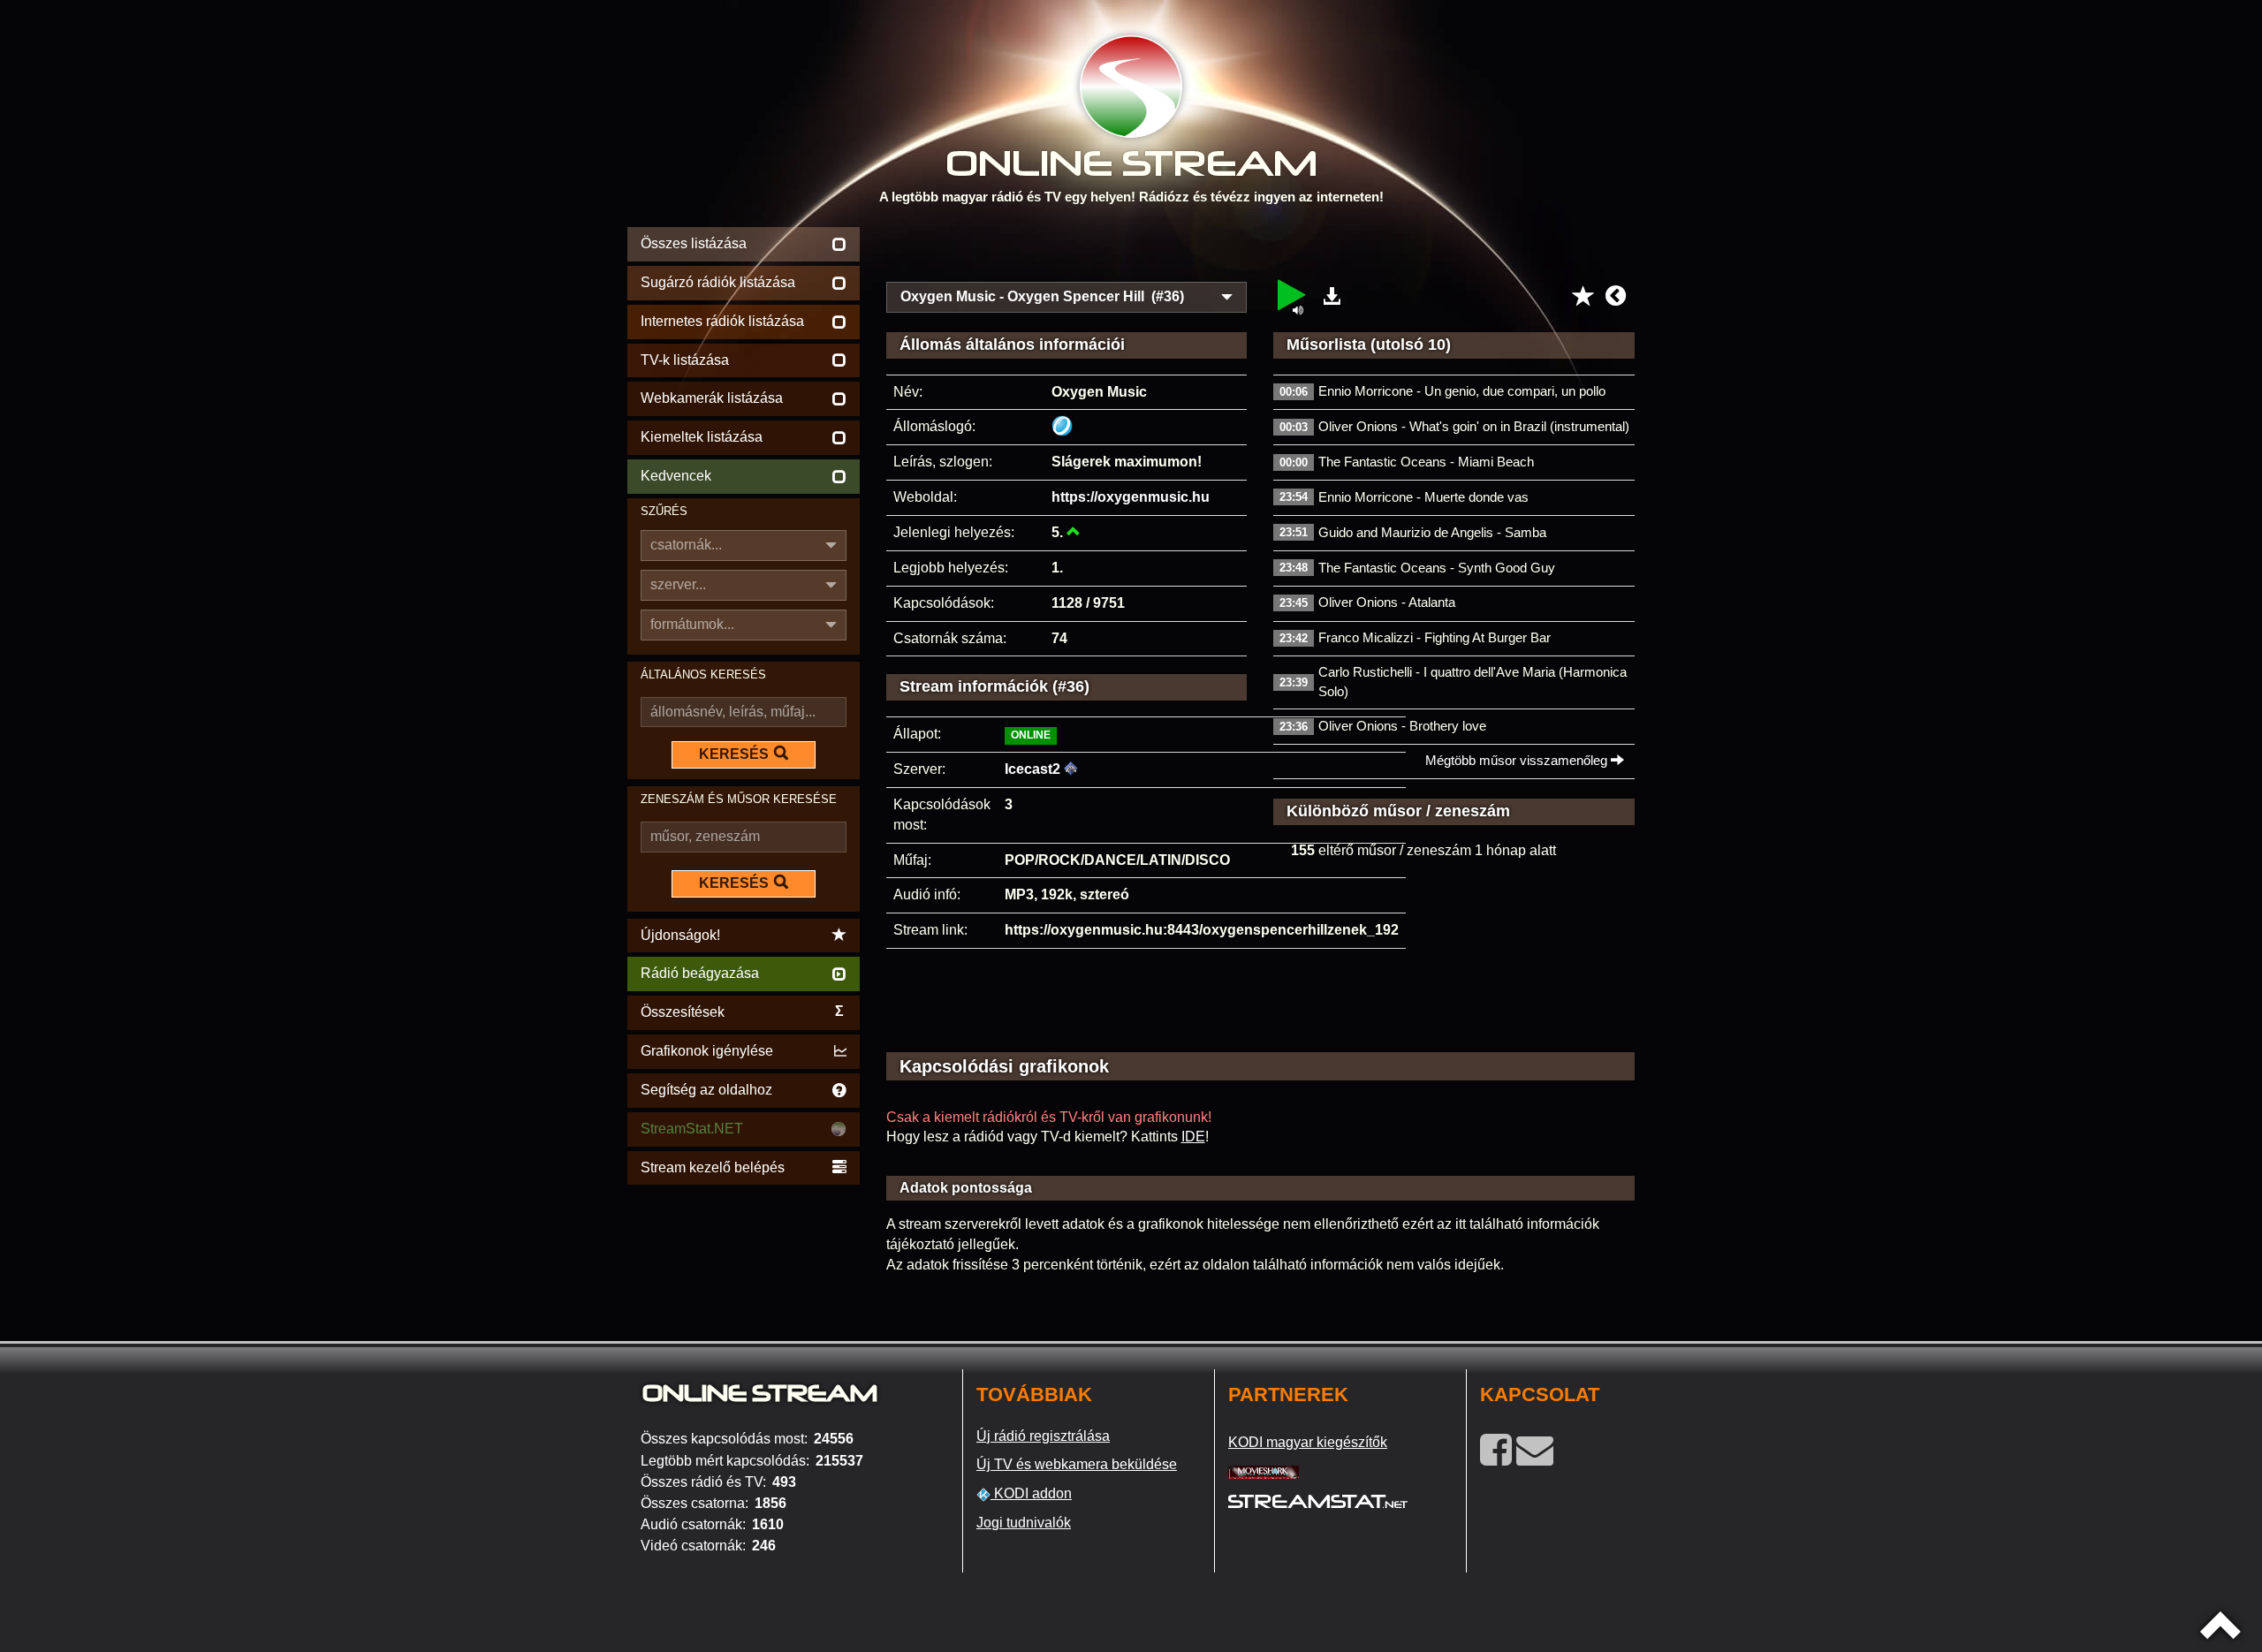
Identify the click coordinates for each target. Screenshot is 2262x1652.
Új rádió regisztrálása (1043, 1436)
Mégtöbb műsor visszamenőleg (1518, 760)
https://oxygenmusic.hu (1131, 497)
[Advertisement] (1261, 249)
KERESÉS (734, 754)
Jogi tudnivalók (1024, 1523)
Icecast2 (1032, 769)
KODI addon (1031, 1493)
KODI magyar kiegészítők (1308, 1442)
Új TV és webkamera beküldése (1077, 1464)
